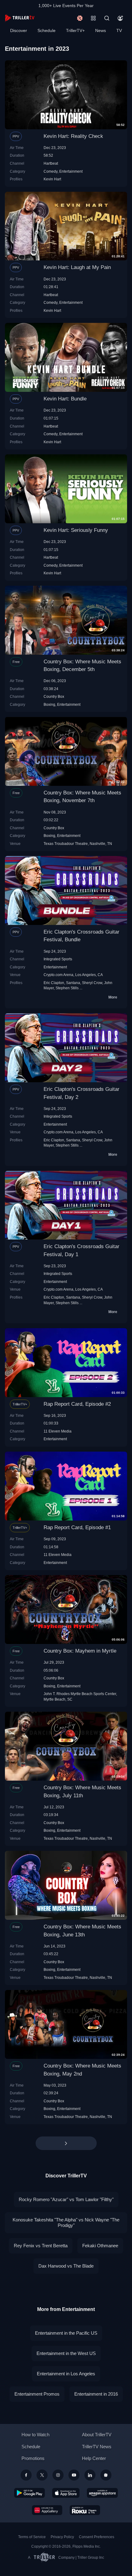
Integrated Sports (58, 959)
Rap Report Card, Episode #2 (77, 1404)
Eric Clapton (54, 983)
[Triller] (106, 2475)
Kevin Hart (52, 179)
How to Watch (35, 2435)
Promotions (33, 2458)
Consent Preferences (97, 2537)
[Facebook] (26, 2475)
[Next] (66, 2143)
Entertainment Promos (37, 2394)
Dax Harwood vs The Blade (66, 2266)
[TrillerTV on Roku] (85, 2510)
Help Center (94, 2458)
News (101, 30)
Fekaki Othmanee (100, 2246)
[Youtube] (74, 2475)
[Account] (120, 18)
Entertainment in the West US (66, 2353)
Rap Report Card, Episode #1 (77, 1527)
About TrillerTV (97, 2435)
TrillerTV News (97, 2447)
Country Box (54, 696)
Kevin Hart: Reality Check (73, 136)
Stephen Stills (67, 988)
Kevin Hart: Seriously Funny (76, 530)
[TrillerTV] (20, 18)
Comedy (50, 171)
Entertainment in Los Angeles (66, 2374)
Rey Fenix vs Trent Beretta (41, 2246)
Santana (73, 983)
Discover (19, 30)
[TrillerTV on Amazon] (102, 2493)
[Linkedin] (90, 2475)
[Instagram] (58, 2475)
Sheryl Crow (92, 983)
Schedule (47, 30)
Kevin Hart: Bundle (65, 399)
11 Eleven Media (58, 1431)
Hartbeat (51, 163)
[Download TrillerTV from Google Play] (29, 2493)
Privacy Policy (62, 2537)
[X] (42, 2475)
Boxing (49, 704)
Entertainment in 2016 (96, 2394)
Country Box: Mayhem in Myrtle (80, 1651)
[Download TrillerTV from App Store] (66, 2493)
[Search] (107, 18)
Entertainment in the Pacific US (66, 2333)
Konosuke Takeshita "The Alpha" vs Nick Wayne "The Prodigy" (66, 2222)
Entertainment (71, 171)
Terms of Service (32, 2537)
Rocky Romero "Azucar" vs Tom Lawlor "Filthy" (66, 2199)
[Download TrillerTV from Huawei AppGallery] (47, 2510)
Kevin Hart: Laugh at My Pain (77, 267)
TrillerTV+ (75, 30)
